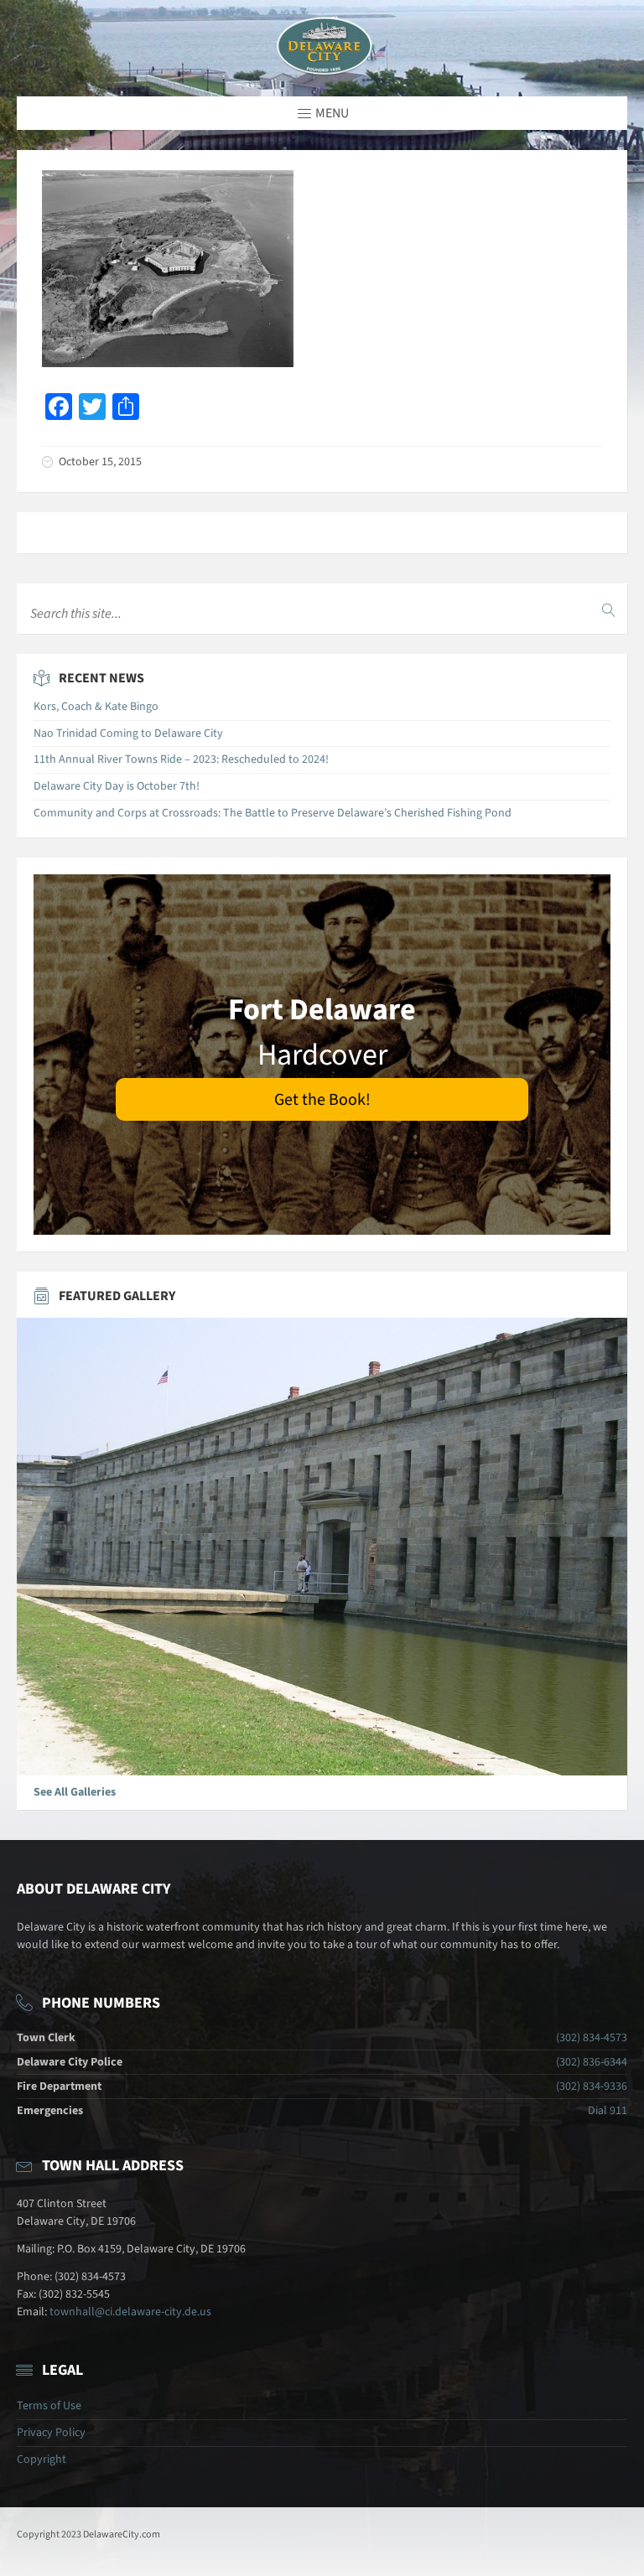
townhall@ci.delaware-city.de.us (130, 2312)
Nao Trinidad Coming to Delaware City (128, 733)
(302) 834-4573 (592, 2038)
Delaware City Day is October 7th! (117, 786)
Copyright (42, 2459)
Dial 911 (608, 2111)
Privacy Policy (51, 2433)
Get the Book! (322, 1100)
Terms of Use (49, 2406)
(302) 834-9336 (592, 2086)
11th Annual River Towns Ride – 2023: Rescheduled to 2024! (181, 759)
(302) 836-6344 (592, 2062)
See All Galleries (75, 1792)
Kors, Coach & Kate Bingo (96, 707)
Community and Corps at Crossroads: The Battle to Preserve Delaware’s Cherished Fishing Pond (273, 813)
